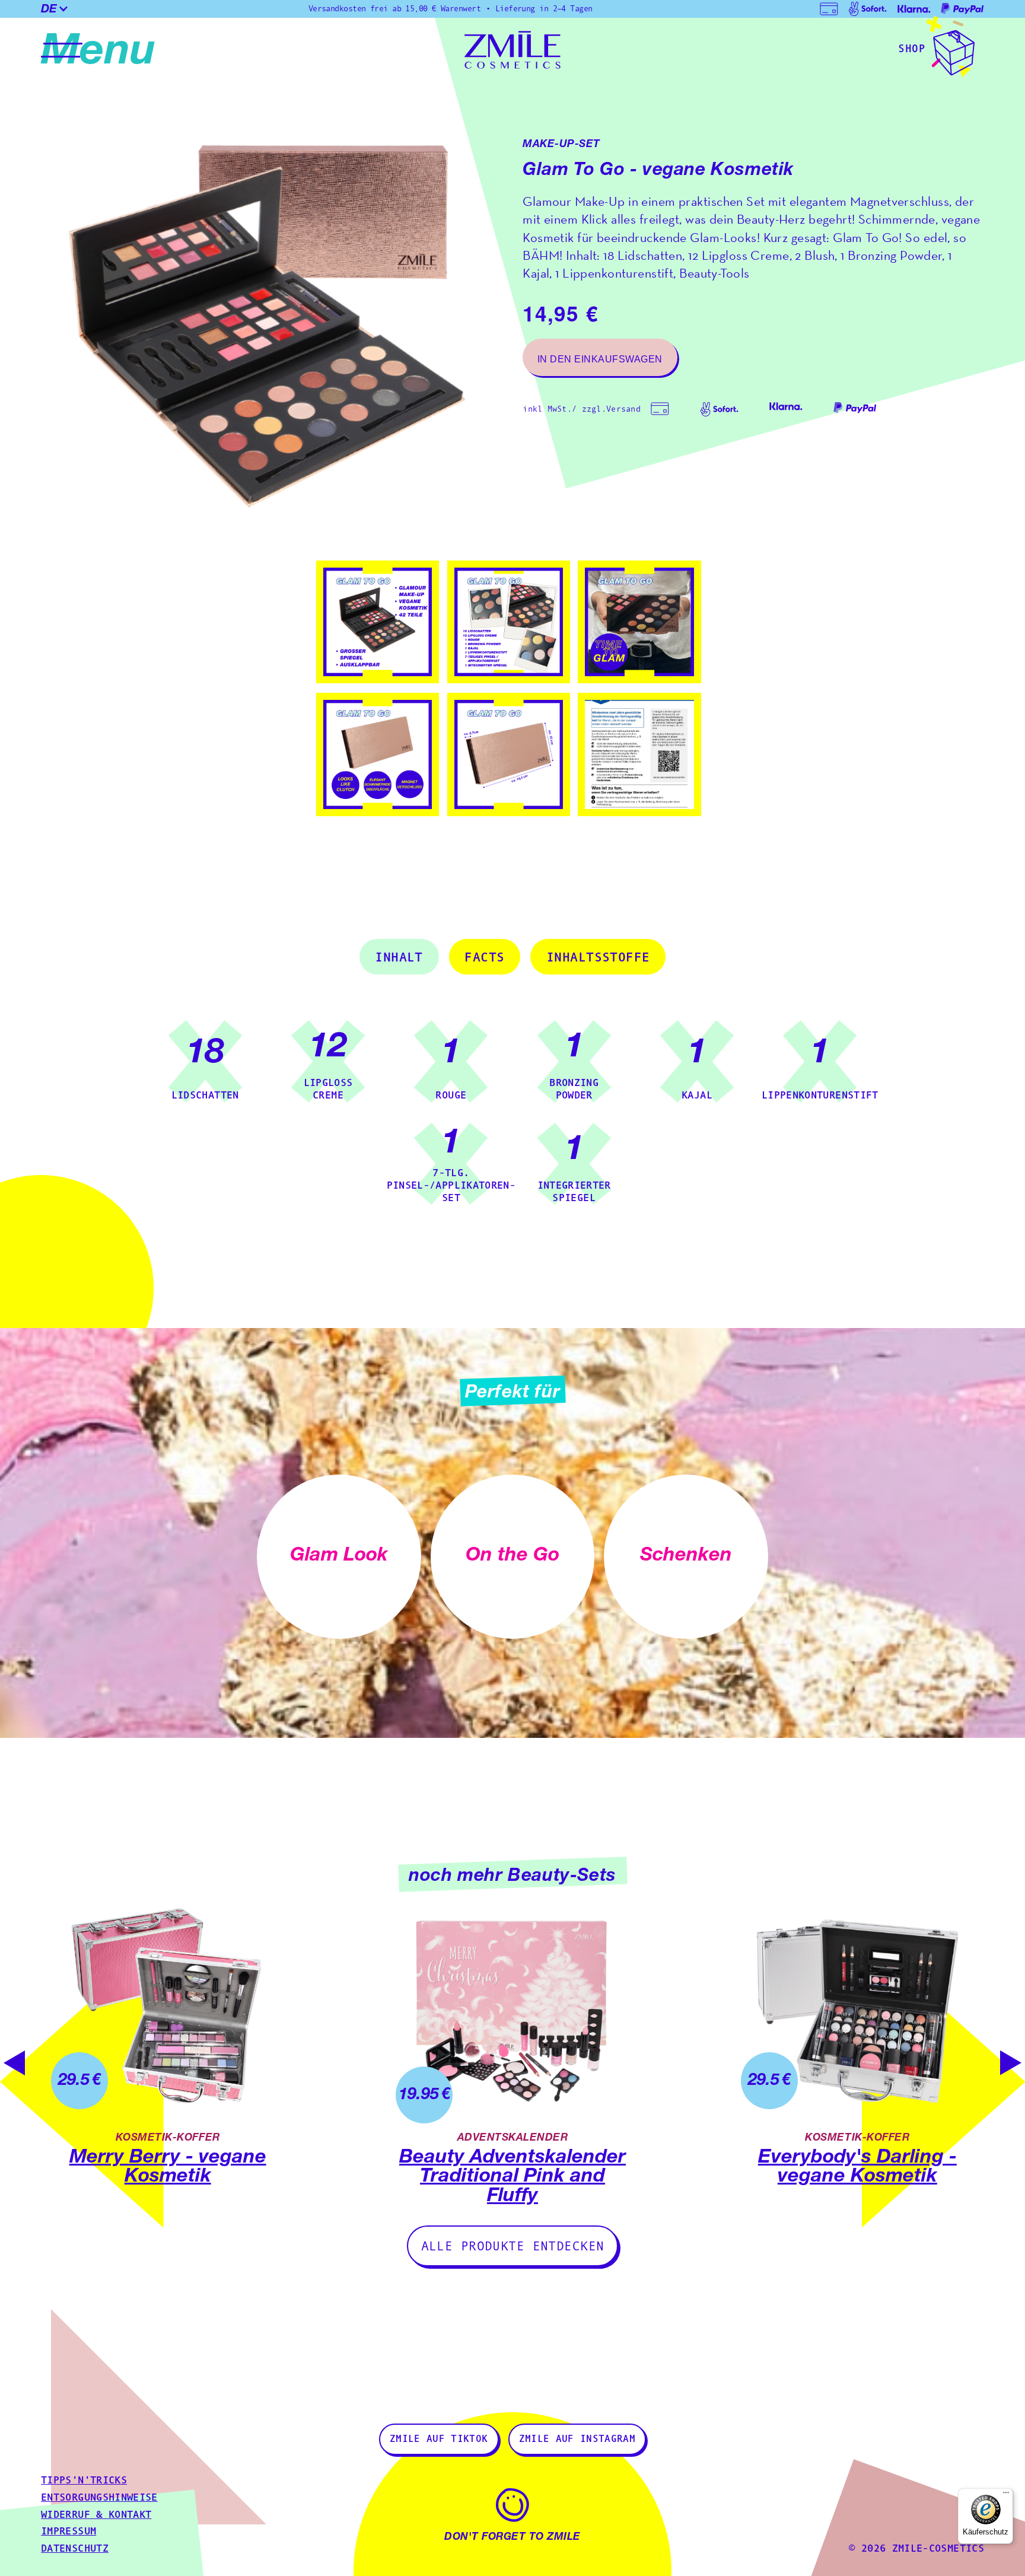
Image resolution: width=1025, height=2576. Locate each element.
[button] (61, 9)
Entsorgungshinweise (99, 2498)
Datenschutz (75, 2549)
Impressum (69, 2532)
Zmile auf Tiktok (439, 2440)
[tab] (399, 957)
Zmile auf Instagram (577, 2440)
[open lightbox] (272, 319)
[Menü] (1006, 2495)
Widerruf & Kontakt (96, 2515)
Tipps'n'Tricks (84, 2481)
